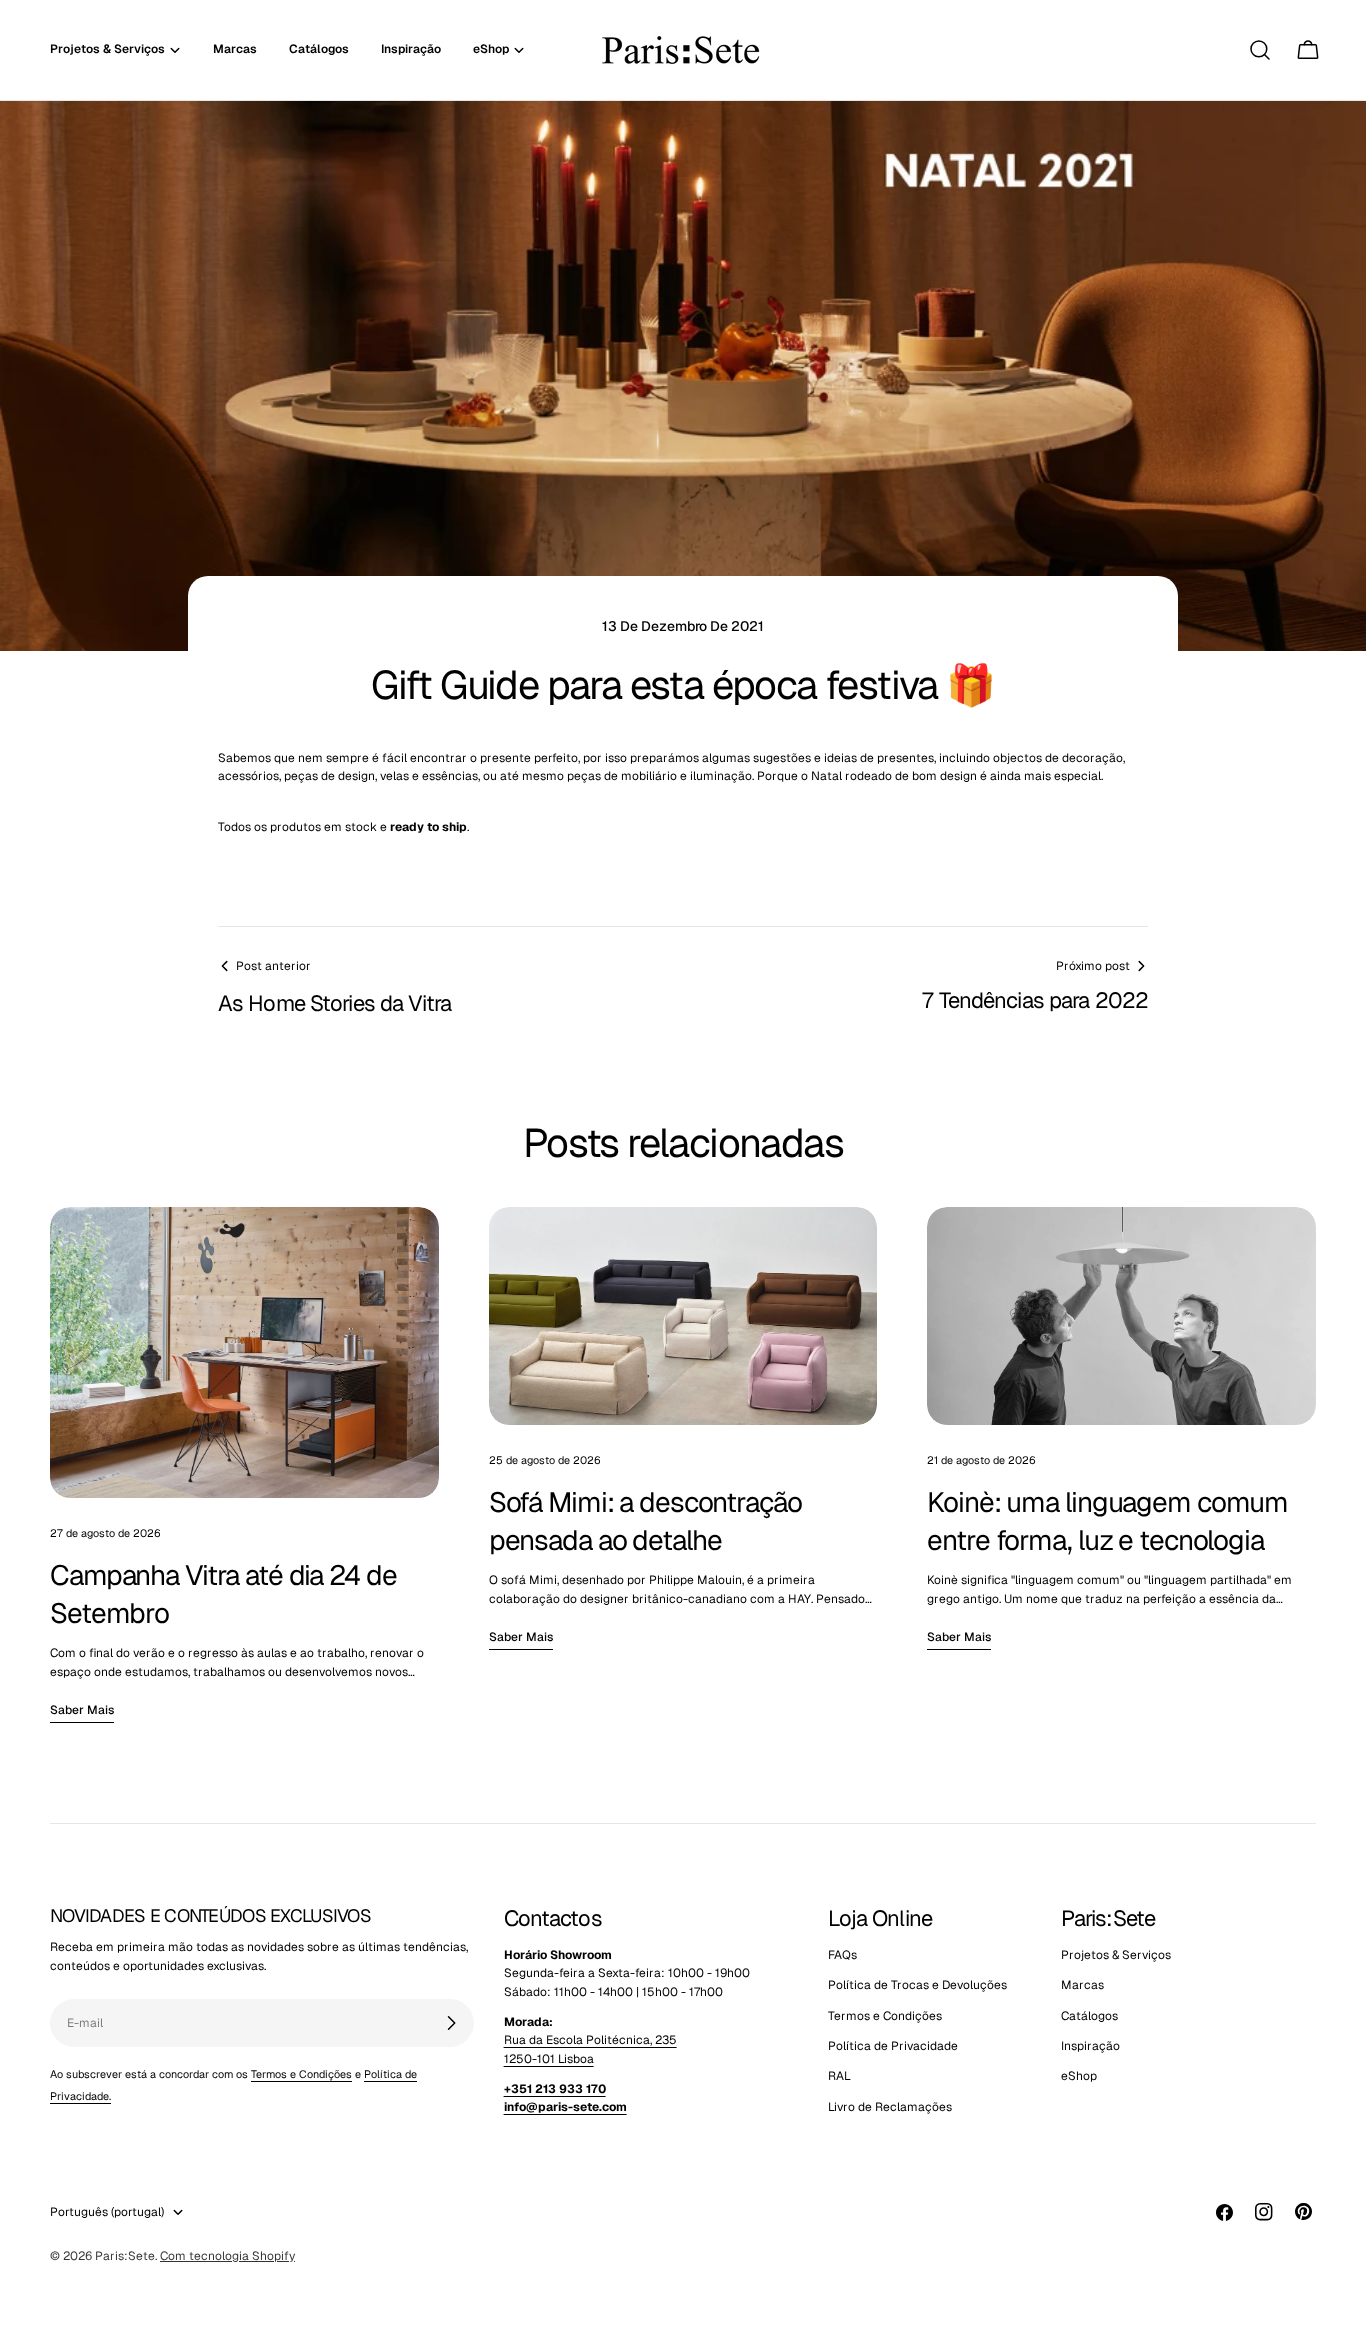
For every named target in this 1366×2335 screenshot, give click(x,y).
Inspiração (1090, 2046)
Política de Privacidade (893, 2046)
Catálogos (1089, 2016)
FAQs (842, 1955)
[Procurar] (1260, 50)
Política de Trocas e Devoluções (917, 1986)
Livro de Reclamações (890, 2107)
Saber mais (82, 1710)
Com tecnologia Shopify (227, 2256)
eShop (1079, 2077)
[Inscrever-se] (451, 2023)
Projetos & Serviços (1116, 1955)
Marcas (1082, 1986)
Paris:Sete (125, 2256)
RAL (839, 2077)
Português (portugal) (107, 2212)
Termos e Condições (301, 2074)
